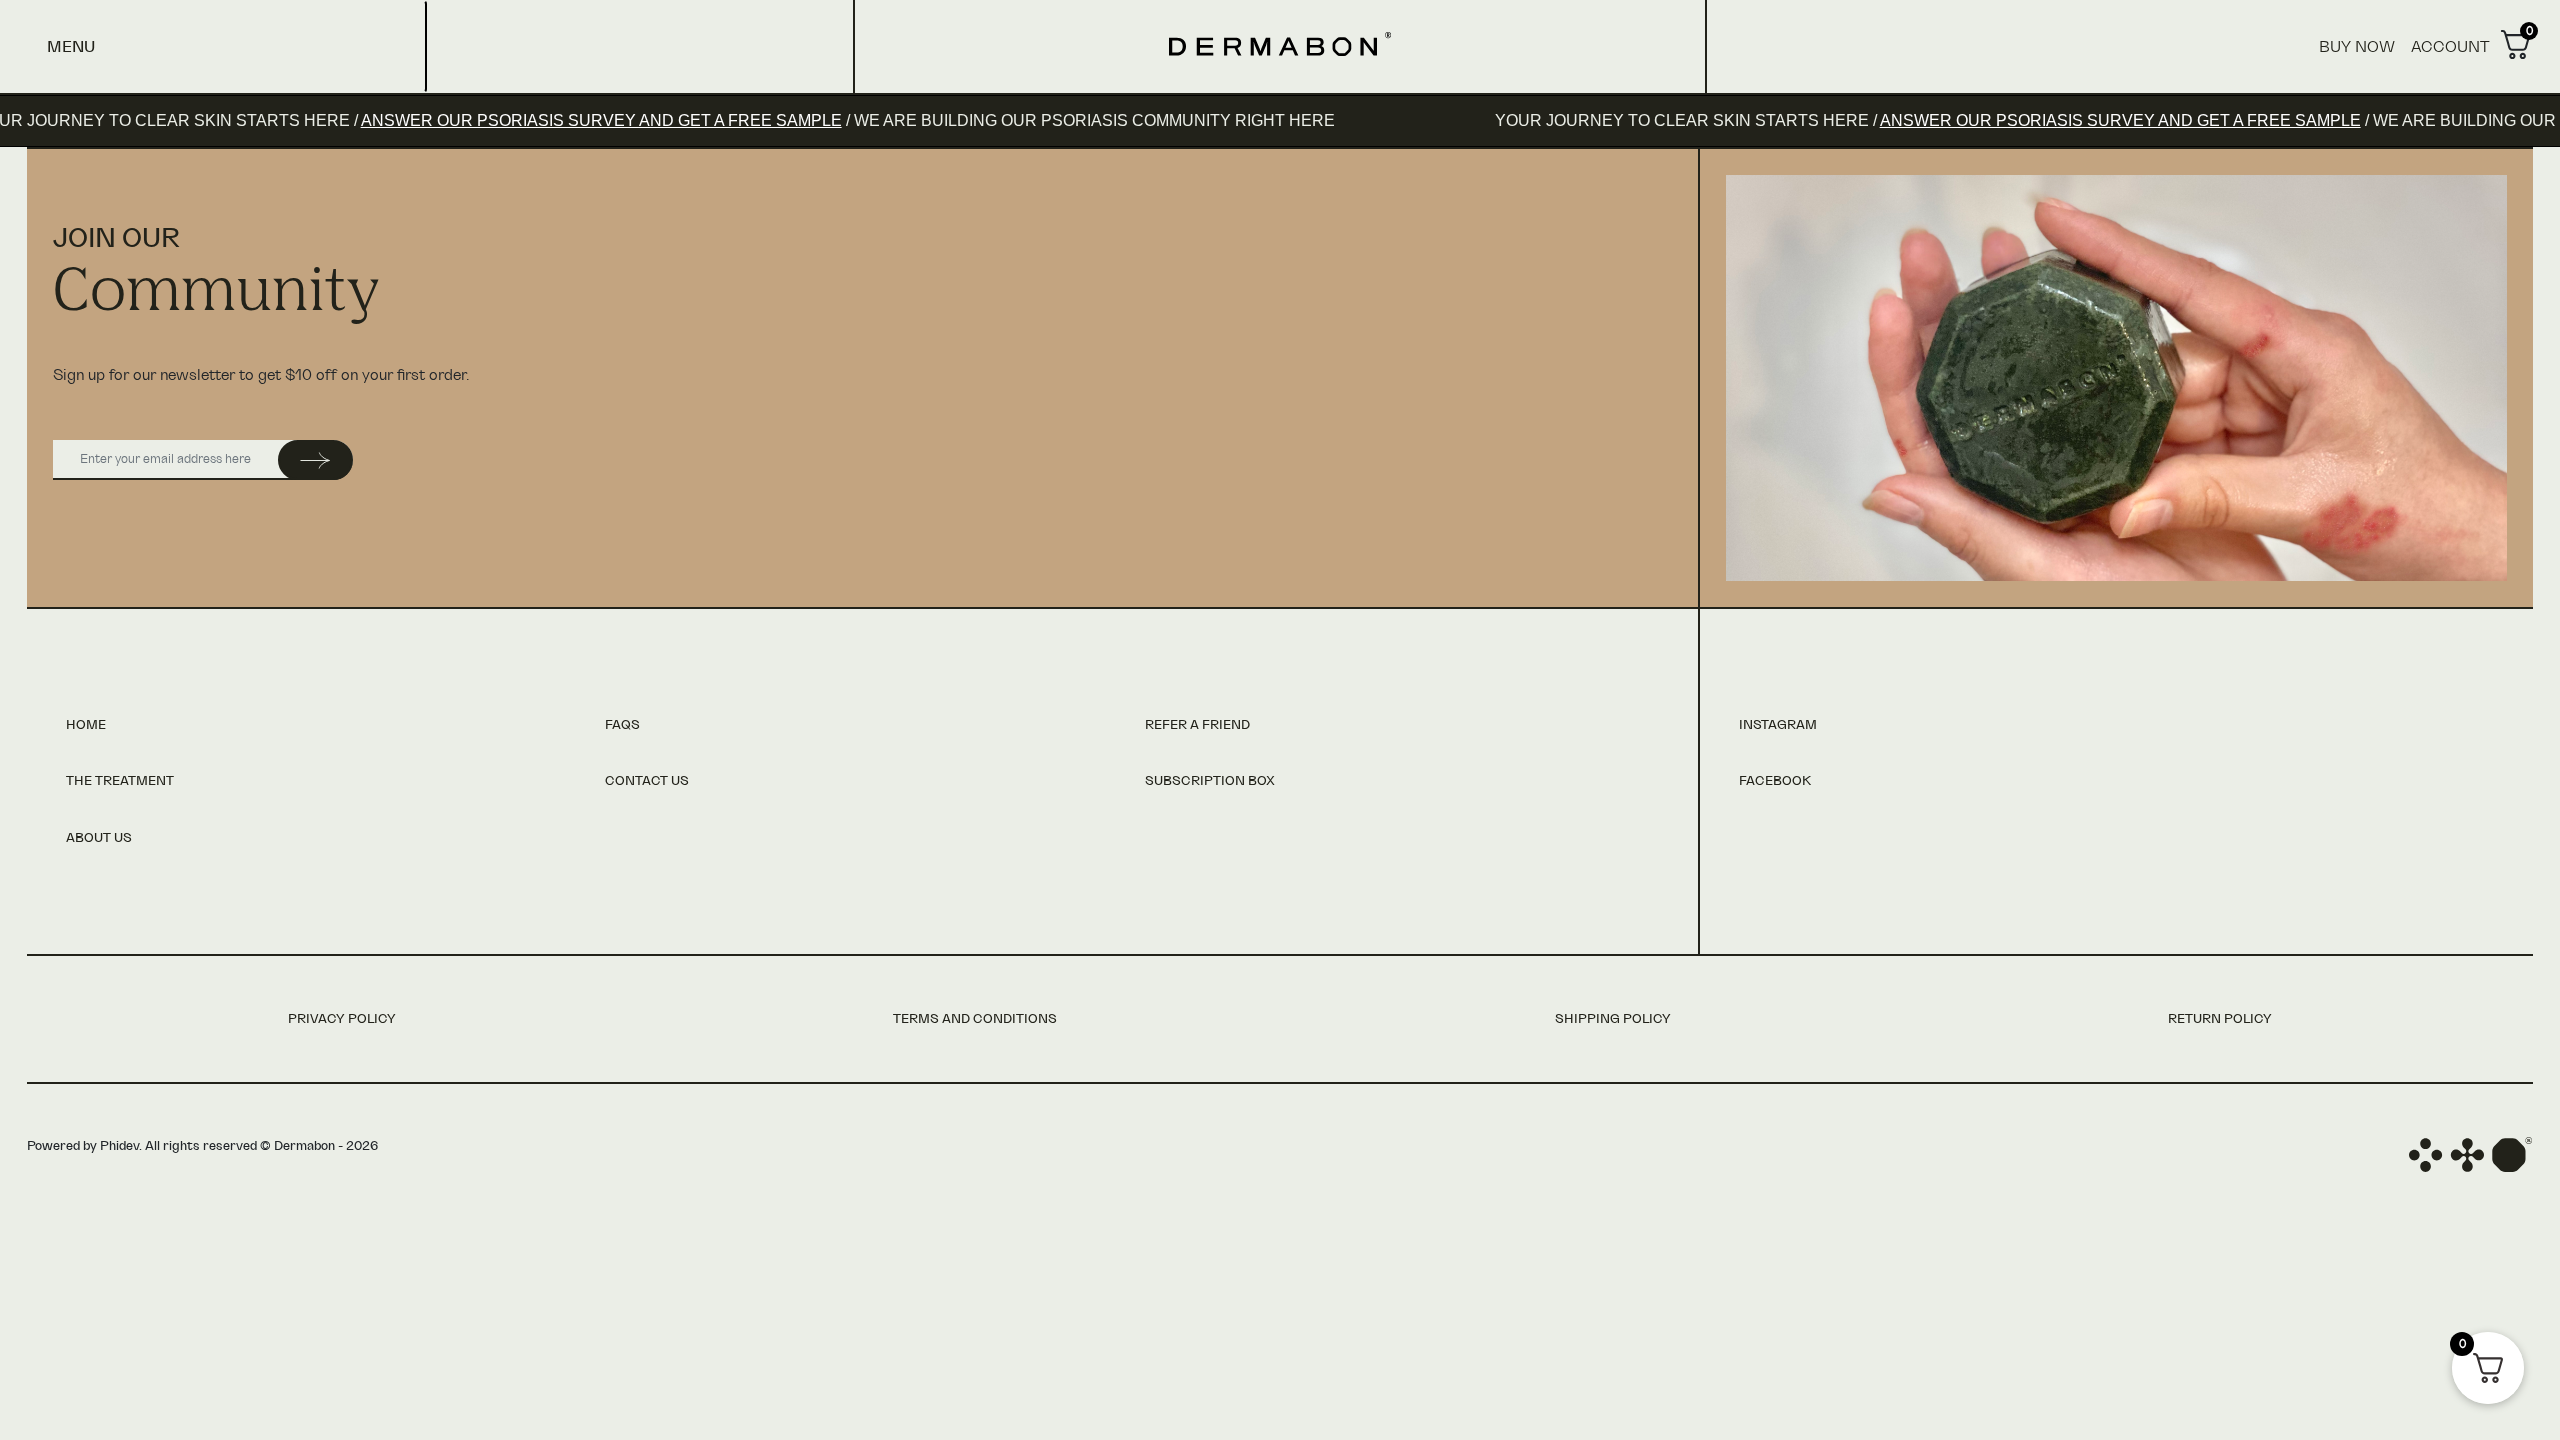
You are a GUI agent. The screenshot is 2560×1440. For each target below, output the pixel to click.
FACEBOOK (1775, 781)
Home (86, 725)
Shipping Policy (1613, 1019)
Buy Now (2357, 47)
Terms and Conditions (975, 1019)
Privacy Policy (342, 1019)
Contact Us (647, 781)
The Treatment (120, 781)
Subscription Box (1210, 781)
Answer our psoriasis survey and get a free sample (495, 120)
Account (2450, 47)
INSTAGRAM (1778, 725)
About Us (99, 838)
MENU (71, 47)
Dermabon (1280, 44)
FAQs (622, 725)
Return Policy (2220, 1019)
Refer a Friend (1197, 725)
